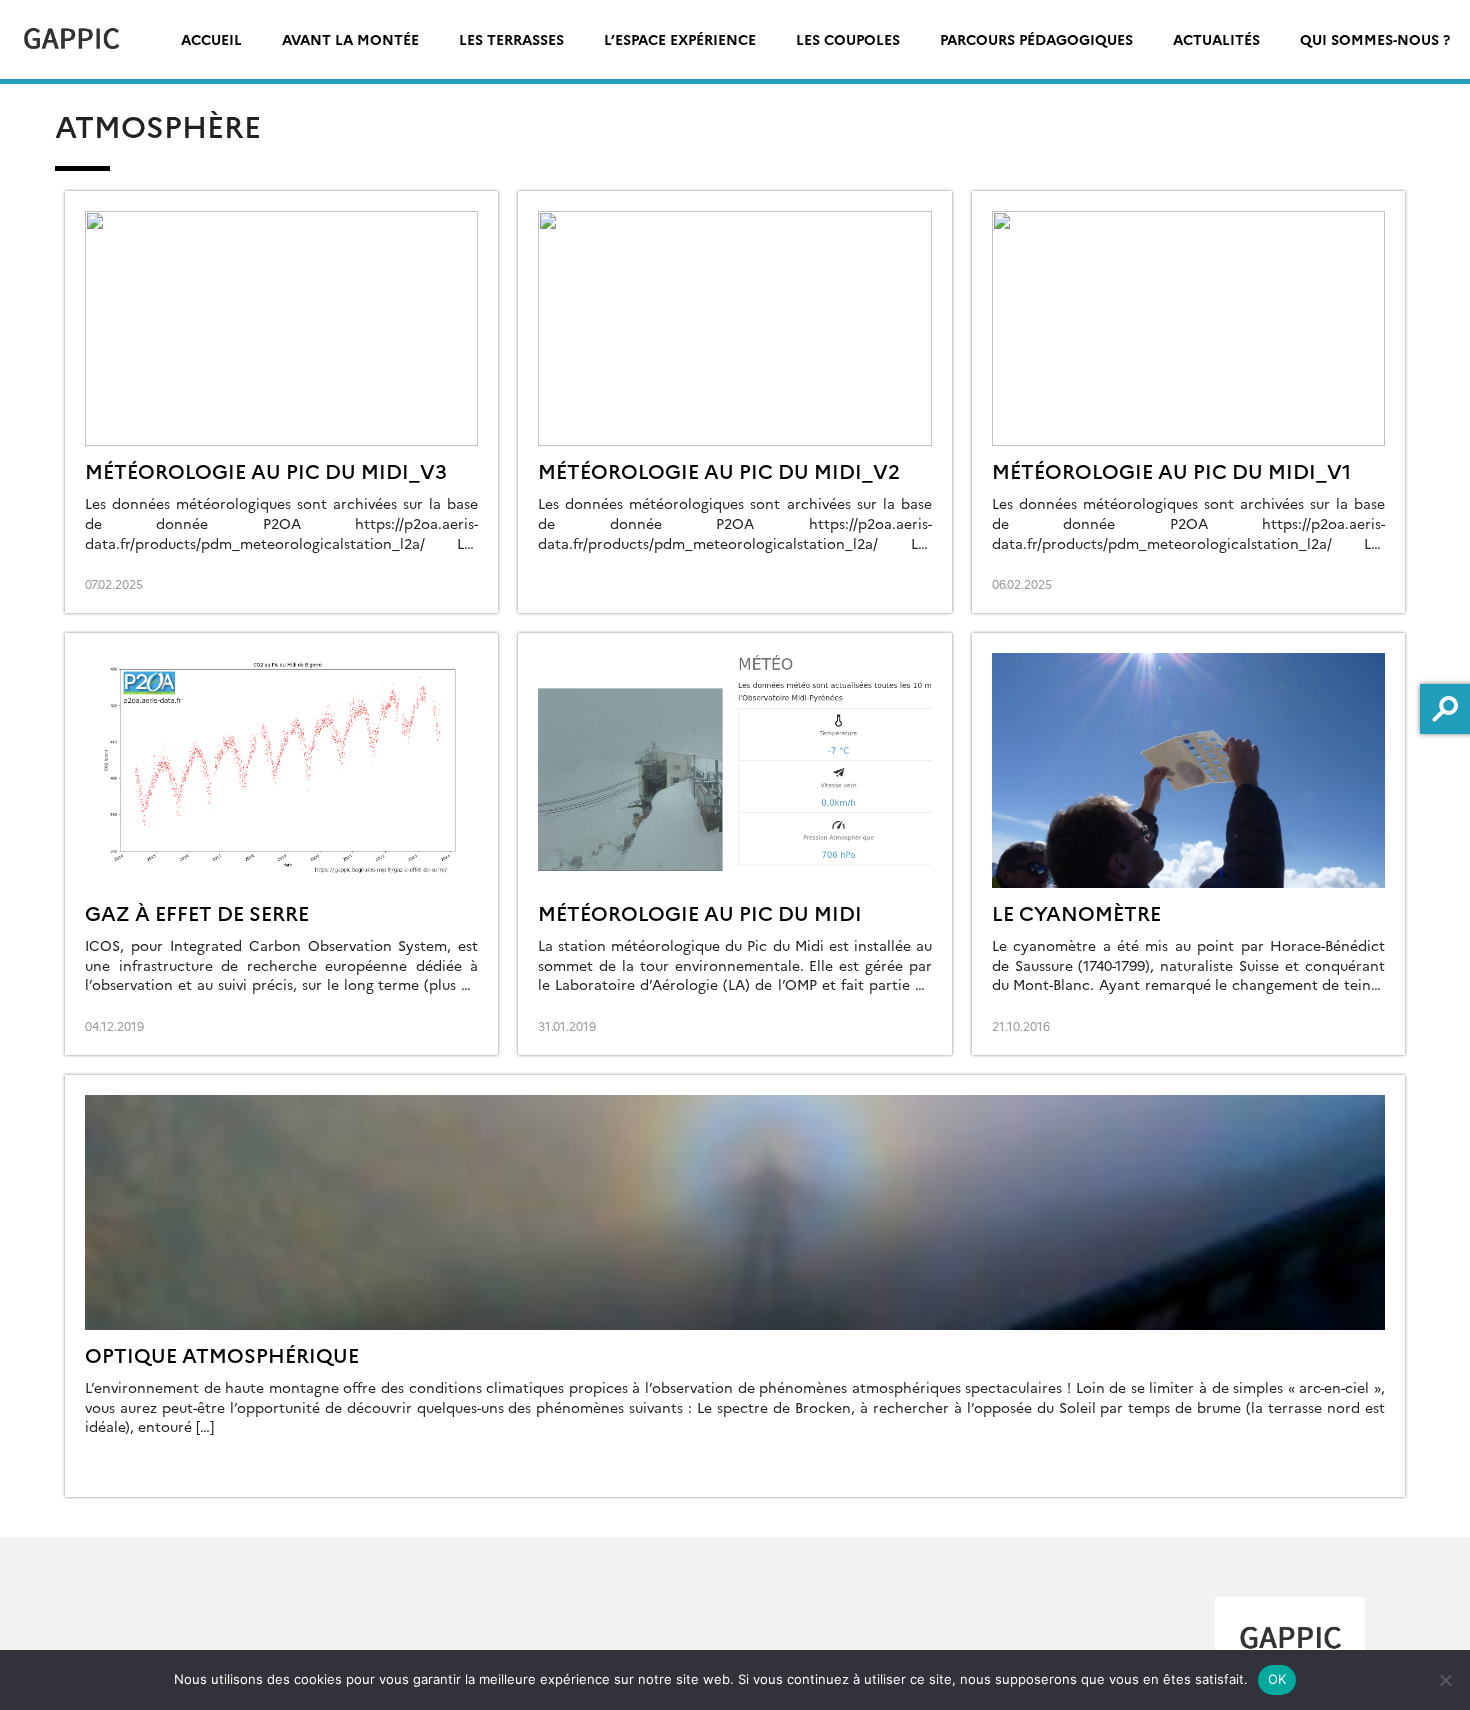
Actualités (1216, 39)
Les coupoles (848, 39)
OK (1277, 1679)
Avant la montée (350, 39)
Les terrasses (511, 39)
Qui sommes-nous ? (1375, 39)
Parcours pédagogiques (1036, 39)
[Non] (1445, 1680)
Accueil (211, 39)
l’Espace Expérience (680, 39)
